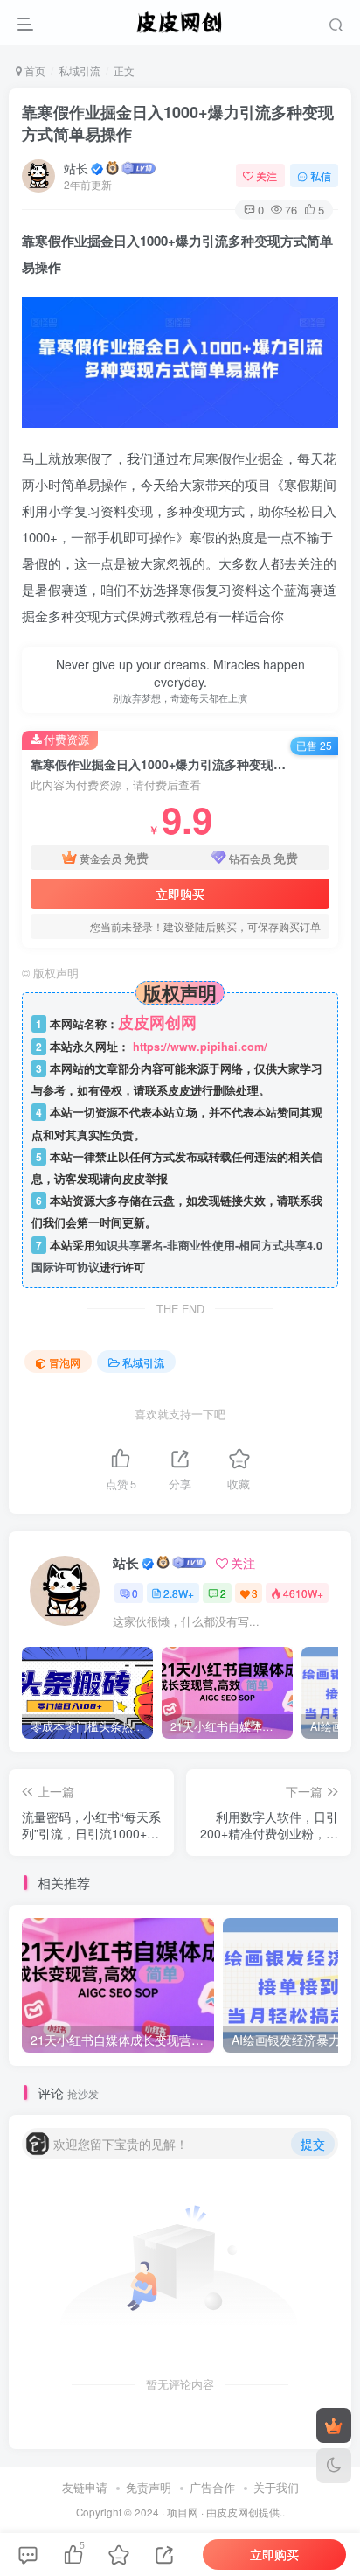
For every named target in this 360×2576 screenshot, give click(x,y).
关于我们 (276, 2487)
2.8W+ (179, 1593)
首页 (34, 70)
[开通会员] (334, 2425)
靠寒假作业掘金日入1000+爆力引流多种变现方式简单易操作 (178, 123)
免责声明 (149, 2487)
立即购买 (180, 893)
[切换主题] (334, 2466)
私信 (321, 175)
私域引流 (80, 70)
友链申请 (85, 2487)
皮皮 (227, 2512)
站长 (76, 168)
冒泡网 (65, 1362)
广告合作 (212, 2487)
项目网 (183, 2512)
